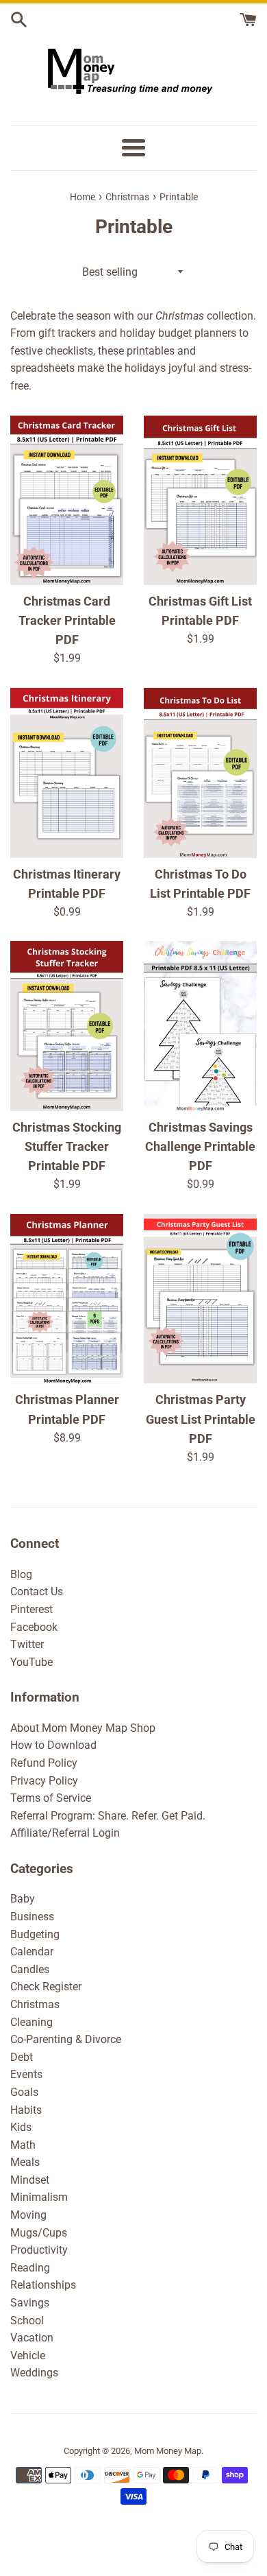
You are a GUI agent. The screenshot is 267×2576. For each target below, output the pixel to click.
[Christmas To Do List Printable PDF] (200, 773)
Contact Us (37, 1591)
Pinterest (31, 1609)
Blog (21, 1574)
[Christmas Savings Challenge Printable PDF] (200, 1026)
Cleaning (31, 2022)
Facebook (34, 1627)
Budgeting (35, 1934)
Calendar (32, 1952)
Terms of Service (51, 1798)
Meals (25, 2162)
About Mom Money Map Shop (83, 1728)
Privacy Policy (44, 1781)
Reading (30, 2268)
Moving (28, 2215)
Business (32, 1917)
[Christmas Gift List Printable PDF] (200, 501)
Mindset (30, 2180)
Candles (30, 1969)
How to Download (53, 1745)
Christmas (35, 2004)
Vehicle (28, 2356)
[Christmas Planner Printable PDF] (67, 1299)
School (27, 2321)
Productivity (39, 2250)
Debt (22, 2057)
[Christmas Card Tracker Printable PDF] (67, 501)
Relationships (43, 2285)
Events (26, 2074)
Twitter (27, 1644)
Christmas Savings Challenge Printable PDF (200, 1147)
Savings (30, 2303)
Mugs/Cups (39, 2233)
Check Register (46, 1987)
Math (23, 2145)
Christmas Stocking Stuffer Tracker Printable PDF (67, 1147)
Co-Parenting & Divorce (66, 2039)
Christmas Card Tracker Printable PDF (67, 621)
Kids (21, 2127)
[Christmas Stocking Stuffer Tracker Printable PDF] (67, 1026)
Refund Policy (44, 1763)
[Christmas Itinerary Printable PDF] (67, 773)
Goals (24, 2092)
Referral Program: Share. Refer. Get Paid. (108, 1816)
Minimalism (39, 2197)
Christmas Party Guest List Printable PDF (201, 1419)
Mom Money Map (168, 2451)
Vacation (32, 2338)
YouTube (31, 1662)
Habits (26, 2110)
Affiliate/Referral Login (65, 1833)
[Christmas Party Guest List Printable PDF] (200, 1299)
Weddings (34, 2373)
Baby (23, 1899)
